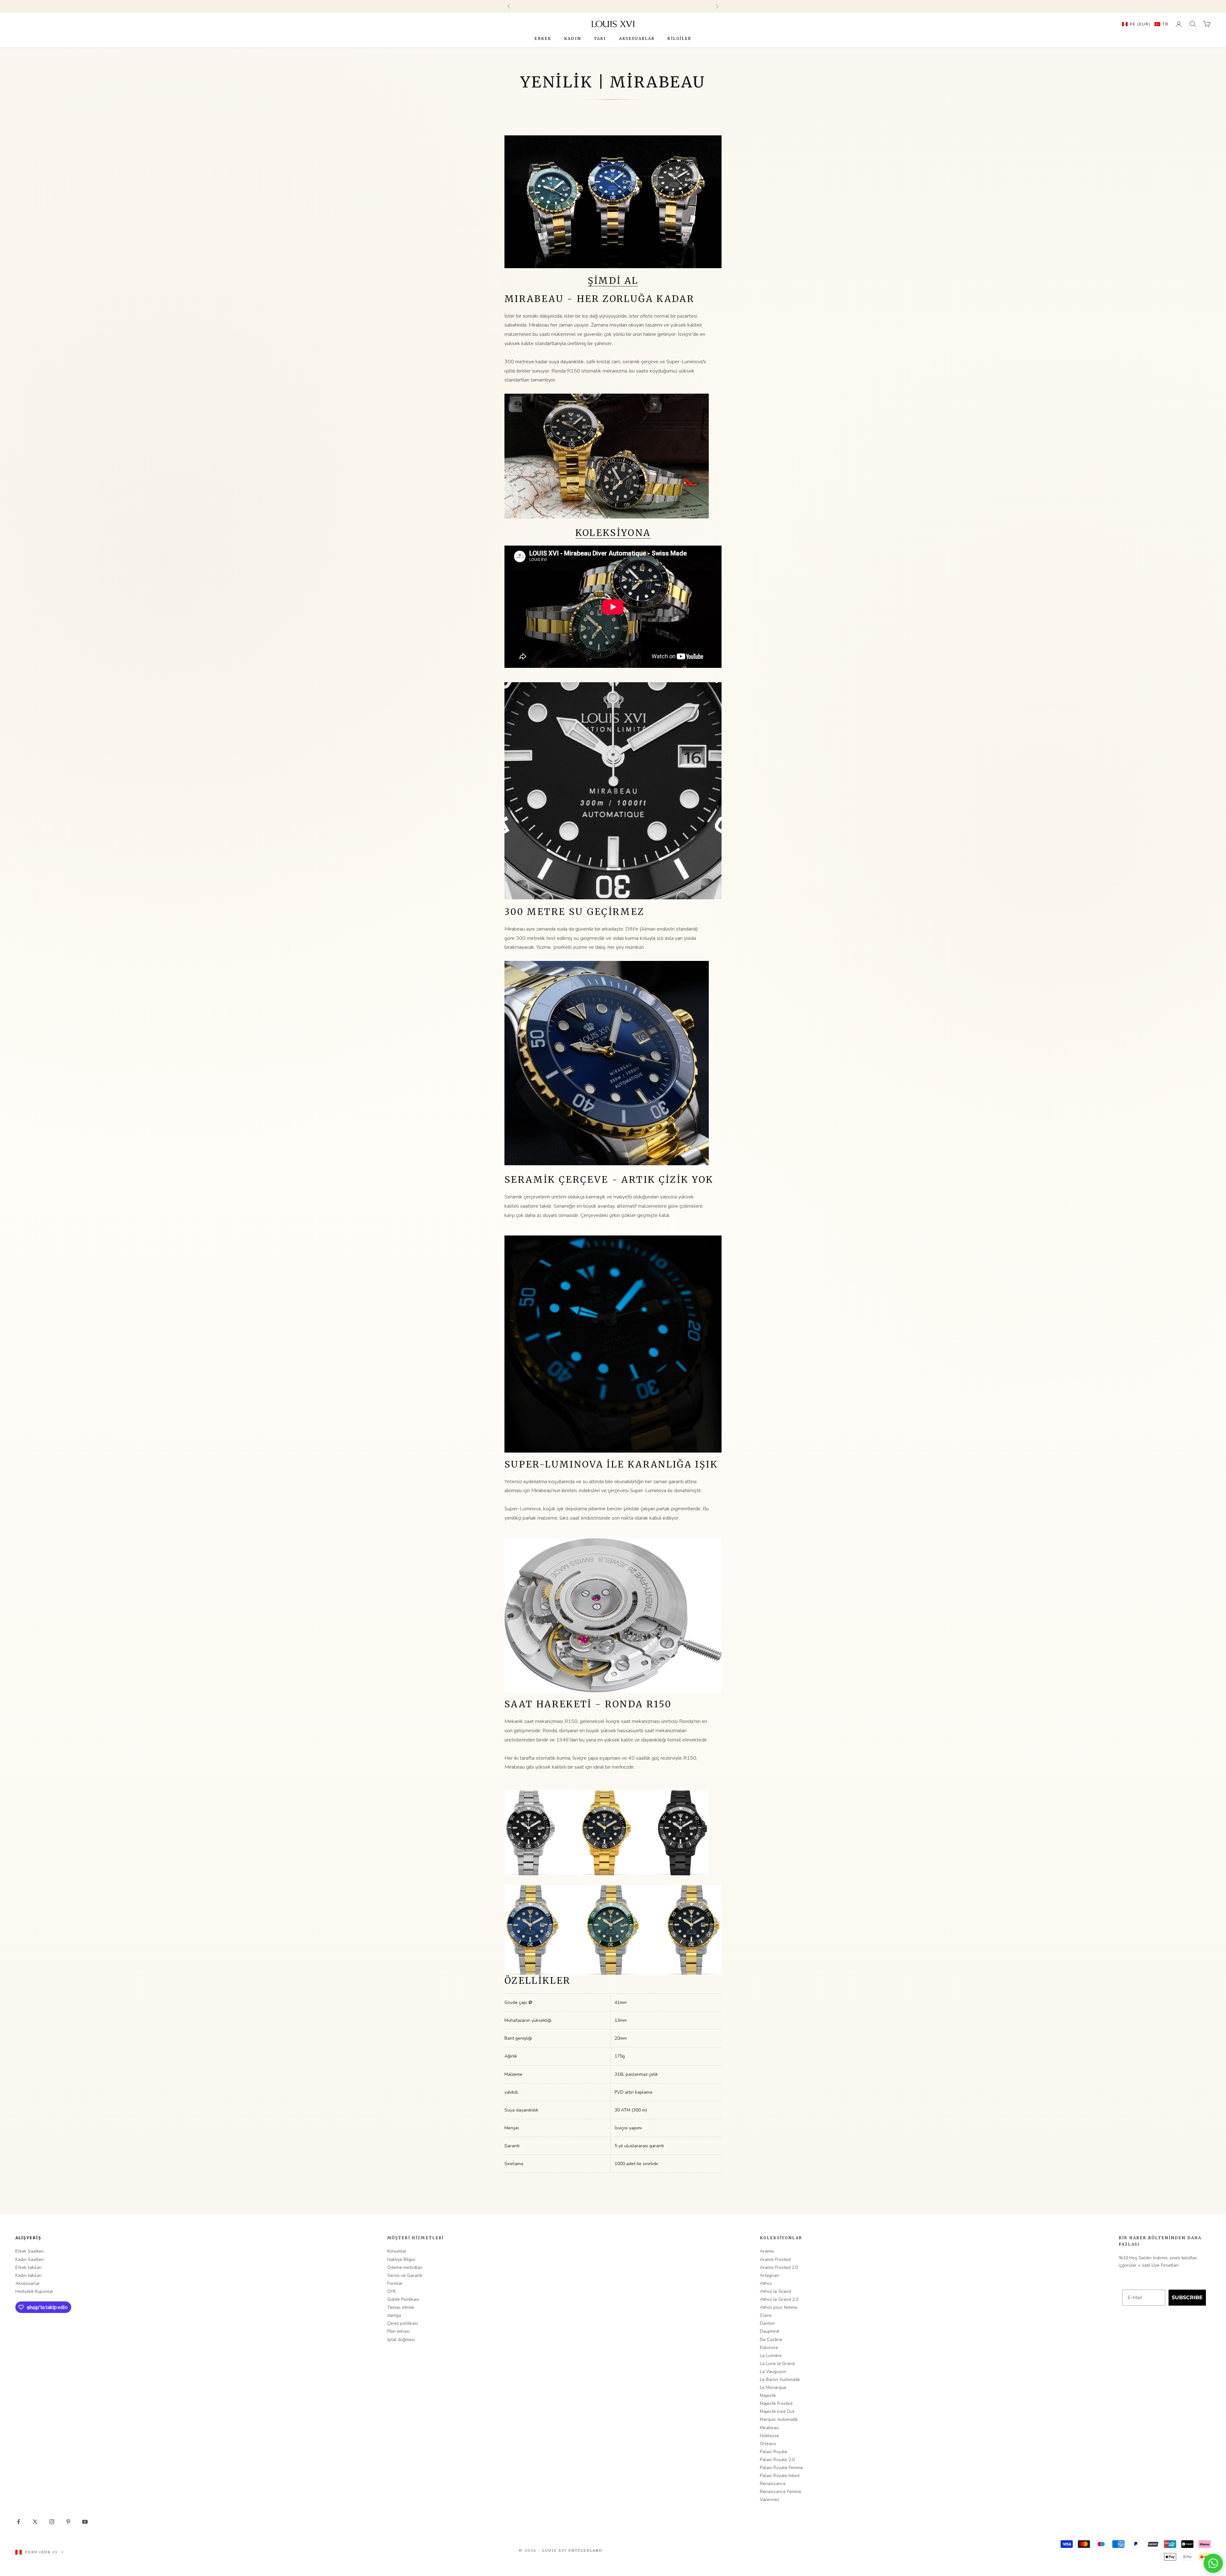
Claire (766, 2315)
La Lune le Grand (777, 2364)
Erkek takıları (28, 2267)
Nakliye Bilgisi (401, 2259)
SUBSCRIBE (1187, 2297)
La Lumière (771, 2356)
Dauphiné (770, 2331)
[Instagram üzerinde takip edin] (52, 2522)
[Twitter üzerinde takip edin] (35, 2522)
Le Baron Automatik (780, 2380)
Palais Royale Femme (781, 2468)
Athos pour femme (779, 2307)
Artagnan (769, 2275)
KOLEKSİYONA (613, 533)
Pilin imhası (398, 2331)
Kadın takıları (28, 2275)
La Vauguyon (773, 2372)
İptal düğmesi (401, 2340)
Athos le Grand (775, 2291)
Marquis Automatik (779, 2419)
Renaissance (773, 2484)
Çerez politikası (403, 2323)
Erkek (543, 38)
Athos (766, 2283)
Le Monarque (773, 2387)
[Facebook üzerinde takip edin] (19, 2522)
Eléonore (769, 2348)
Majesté (768, 2395)
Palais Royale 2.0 (777, 2460)
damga (394, 2315)
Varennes (770, 2500)
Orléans (768, 2444)
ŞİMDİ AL (613, 281)
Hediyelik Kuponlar (34, 2291)
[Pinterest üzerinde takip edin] (68, 2522)
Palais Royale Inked (780, 2476)
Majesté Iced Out (777, 2411)
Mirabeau (769, 2428)
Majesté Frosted (776, 2403)
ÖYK (392, 2291)
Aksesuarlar (637, 38)
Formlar (395, 2283)
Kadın (573, 38)
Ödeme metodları (405, 2267)
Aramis (767, 2251)
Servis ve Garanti (405, 2275)
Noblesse (769, 2436)
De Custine (771, 2340)
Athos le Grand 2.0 (779, 2299)
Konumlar (397, 2251)
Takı (600, 38)
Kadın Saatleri (30, 2259)
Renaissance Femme (781, 2492)
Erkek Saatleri (30, 2251)
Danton (767, 2323)
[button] (1144, 24)
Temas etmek (401, 2307)
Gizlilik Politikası (403, 2299)
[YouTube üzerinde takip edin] (85, 2522)
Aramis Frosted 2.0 (779, 2267)
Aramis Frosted (775, 2259)
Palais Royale (774, 2452)
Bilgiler (679, 38)
